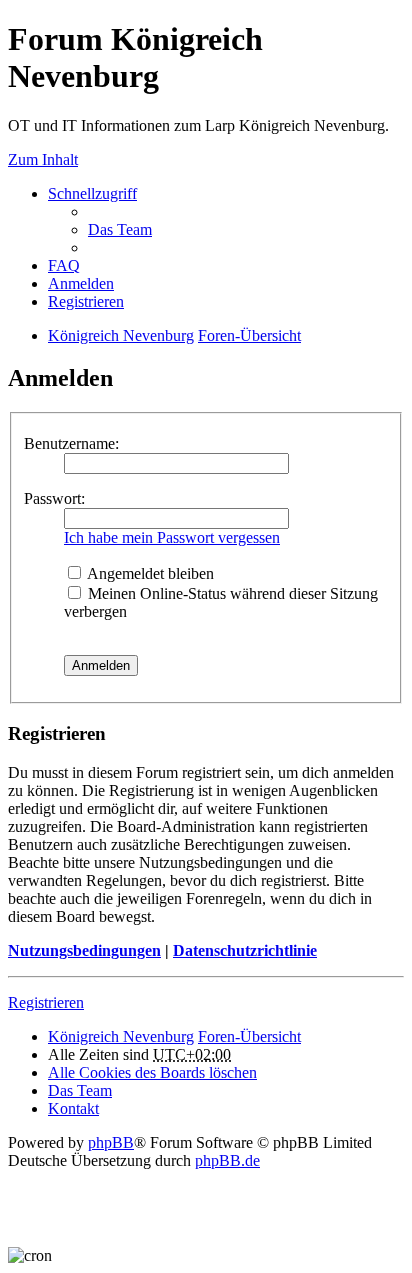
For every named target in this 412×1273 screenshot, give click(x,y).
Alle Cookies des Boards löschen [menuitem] (152, 1072)
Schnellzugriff (92, 193)
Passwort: (54, 498)
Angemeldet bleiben (149, 573)
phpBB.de (227, 1160)
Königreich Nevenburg (121, 335)
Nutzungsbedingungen (84, 950)
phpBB (111, 1142)
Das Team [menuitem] (120, 229)
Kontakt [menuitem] (73, 1108)
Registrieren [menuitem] (86, 301)
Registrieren (46, 1002)
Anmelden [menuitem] (81, 283)
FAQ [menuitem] (64, 265)
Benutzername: (71, 443)
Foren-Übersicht (249, 335)
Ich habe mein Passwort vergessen (172, 537)
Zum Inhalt (43, 159)
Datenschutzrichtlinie (245, 950)
